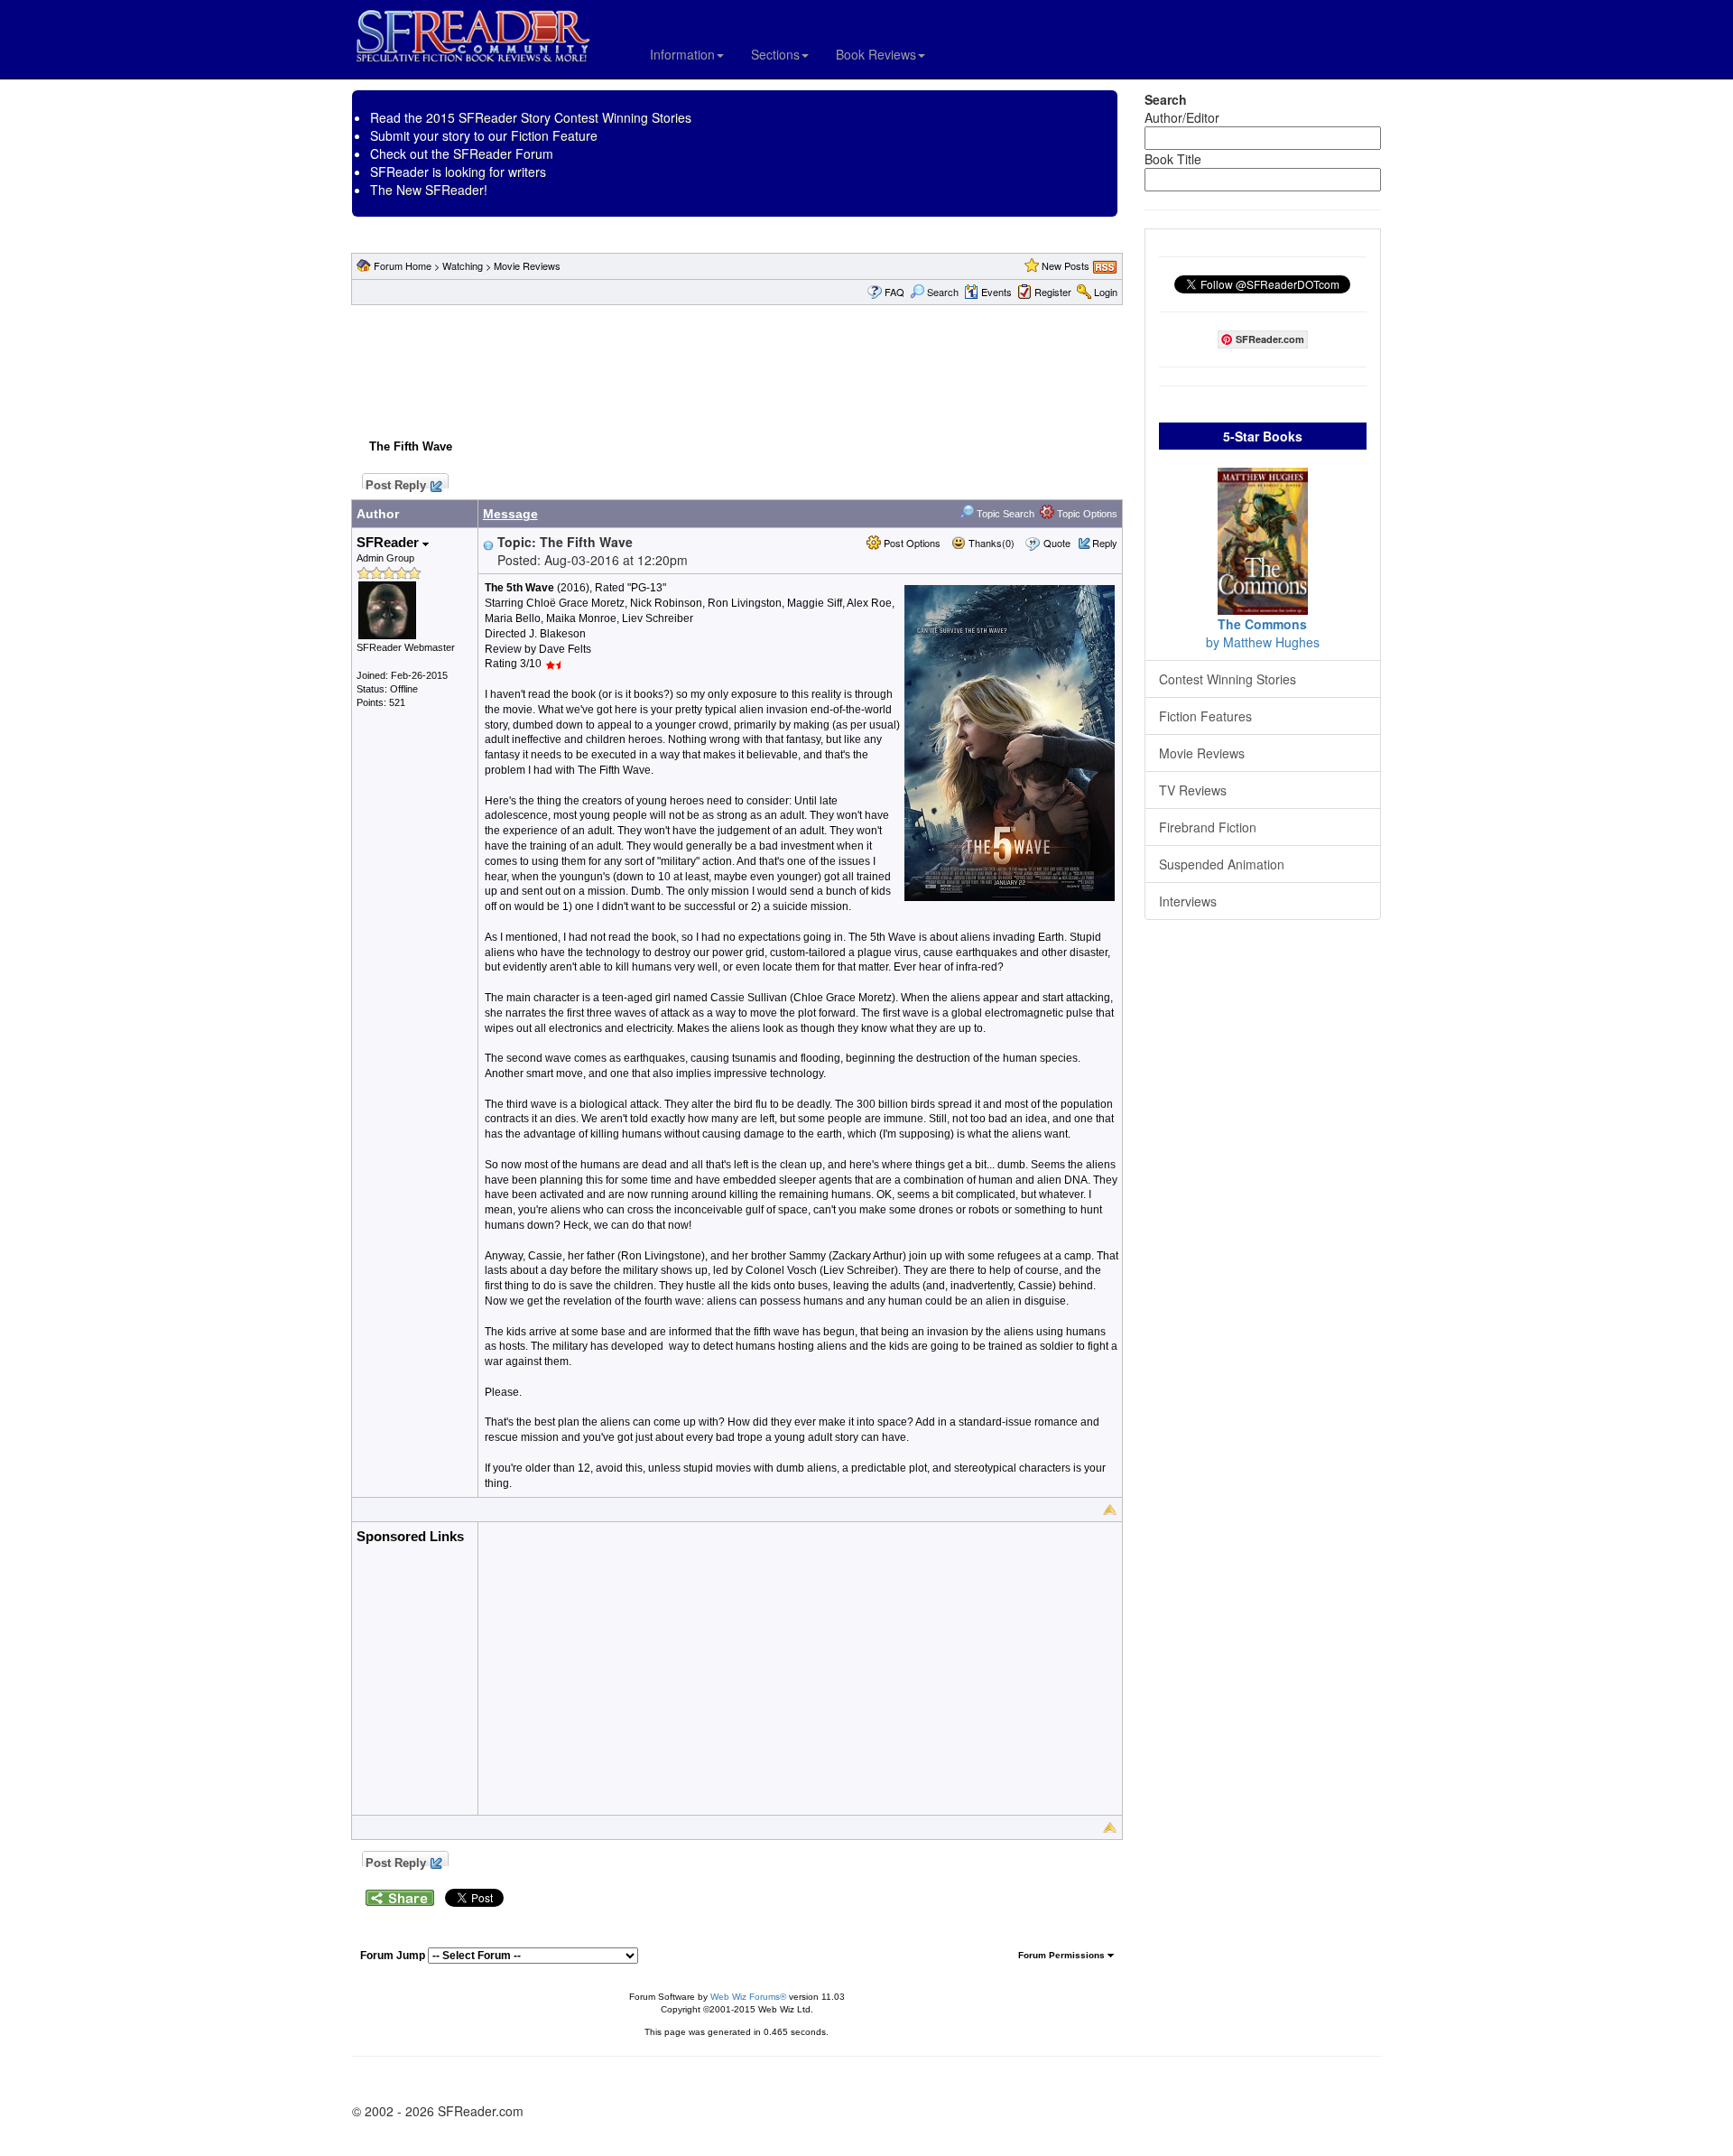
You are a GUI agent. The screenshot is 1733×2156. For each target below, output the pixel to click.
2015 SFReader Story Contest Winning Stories (559, 117)
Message (510, 514)
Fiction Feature (554, 135)
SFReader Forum (503, 153)
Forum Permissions (1063, 1955)
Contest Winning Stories (1228, 679)
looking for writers (496, 172)
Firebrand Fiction (1208, 827)
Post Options (911, 543)
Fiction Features (1205, 716)
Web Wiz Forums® (748, 1997)
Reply (1105, 543)
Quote (1057, 543)
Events (996, 292)
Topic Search (1004, 514)
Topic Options (1086, 514)
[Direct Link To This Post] (488, 543)
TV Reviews (1193, 790)
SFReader (389, 542)
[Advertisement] (737, 368)
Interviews (1188, 901)
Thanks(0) (990, 543)
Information (682, 54)
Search (943, 292)
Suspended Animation (1222, 864)
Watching (463, 265)
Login (1106, 292)
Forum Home (403, 265)
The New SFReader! (429, 190)
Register (1053, 292)
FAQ (894, 292)
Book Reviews (876, 54)
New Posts (1066, 265)
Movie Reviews (527, 265)
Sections (775, 54)
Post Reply (396, 483)
